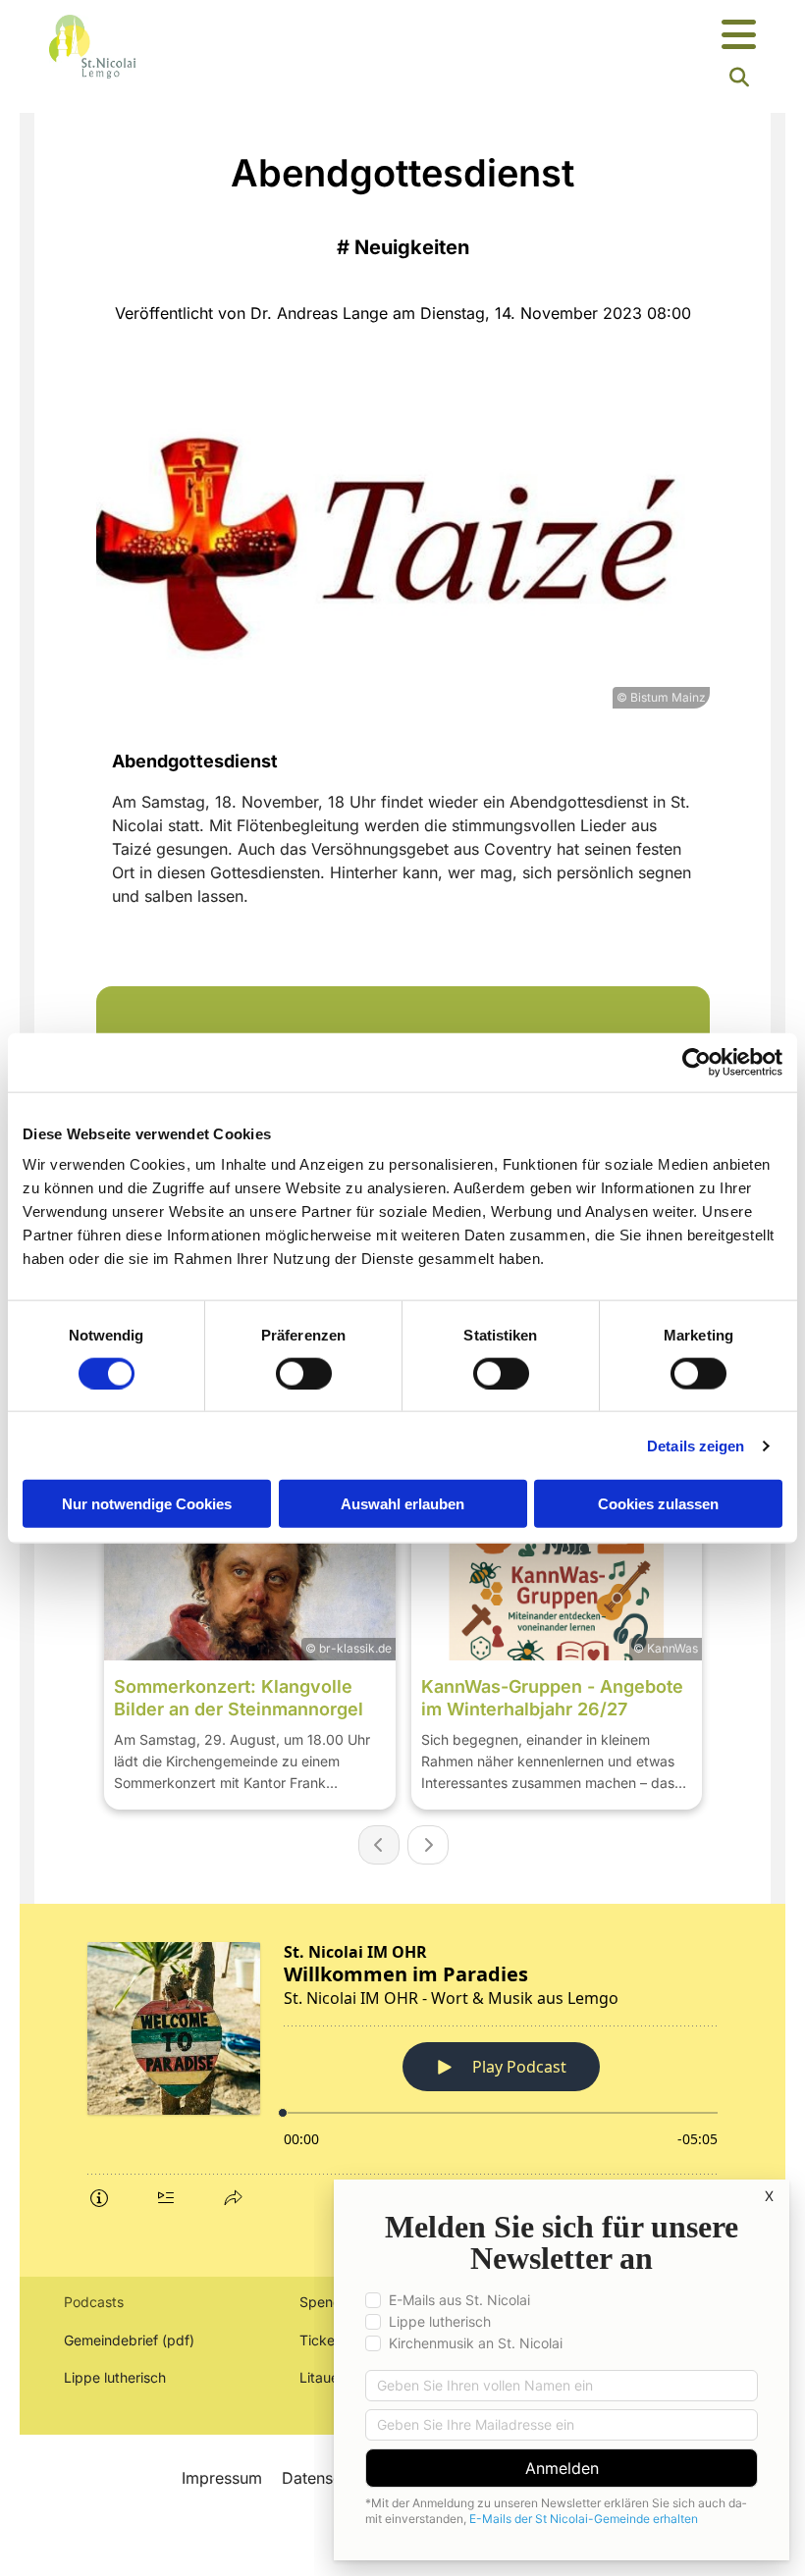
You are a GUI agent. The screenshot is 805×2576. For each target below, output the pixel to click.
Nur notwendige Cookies (147, 1504)
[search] (739, 78)
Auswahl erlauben (402, 1504)
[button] (525, 36)
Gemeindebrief (111, 2340)
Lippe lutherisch (117, 2377)
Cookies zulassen (658, 1504)
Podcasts (94, 2302)
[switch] (304, 1373)
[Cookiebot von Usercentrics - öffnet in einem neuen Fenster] (697, 1062)
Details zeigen (696, 1445)
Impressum (222, 2478)
